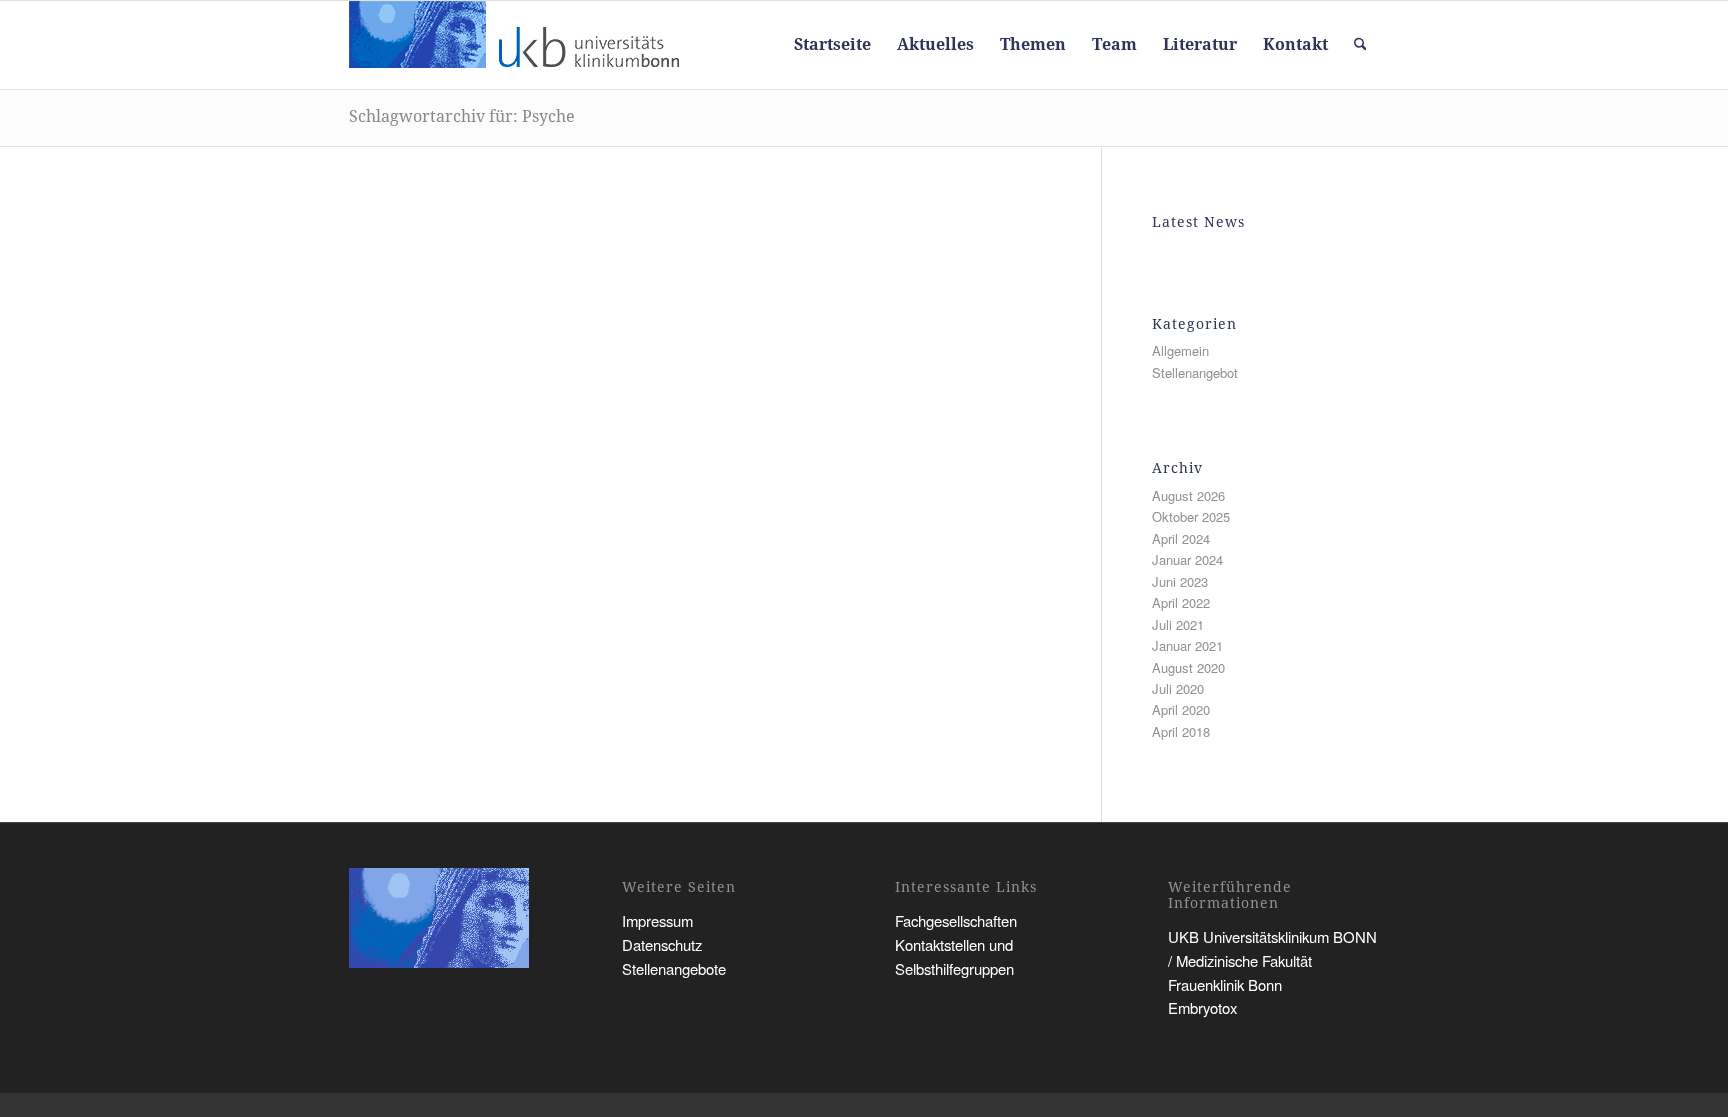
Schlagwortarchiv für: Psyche (462, 116)
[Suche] (1360, 45)
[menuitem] (832, 45)
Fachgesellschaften (956, 920)
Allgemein (1180, 350)
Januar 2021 (1187, 645)
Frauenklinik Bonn (1225, 984)
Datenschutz (662, 944)
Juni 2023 (1180, 581)
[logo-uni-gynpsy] (517, 45)
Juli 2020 (1178, 688)
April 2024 (1181, 538)
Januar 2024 (1187, 559)
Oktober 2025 (1191, 516)
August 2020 (1188, 667)
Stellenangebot (1195, 372)
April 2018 (1181, 731)
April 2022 (1181, 602)
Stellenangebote (674, 968)
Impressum (657, 920)
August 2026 (1188, 495)
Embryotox (1202, 1007)
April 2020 (1181, 709)
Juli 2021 (1178, 624)
